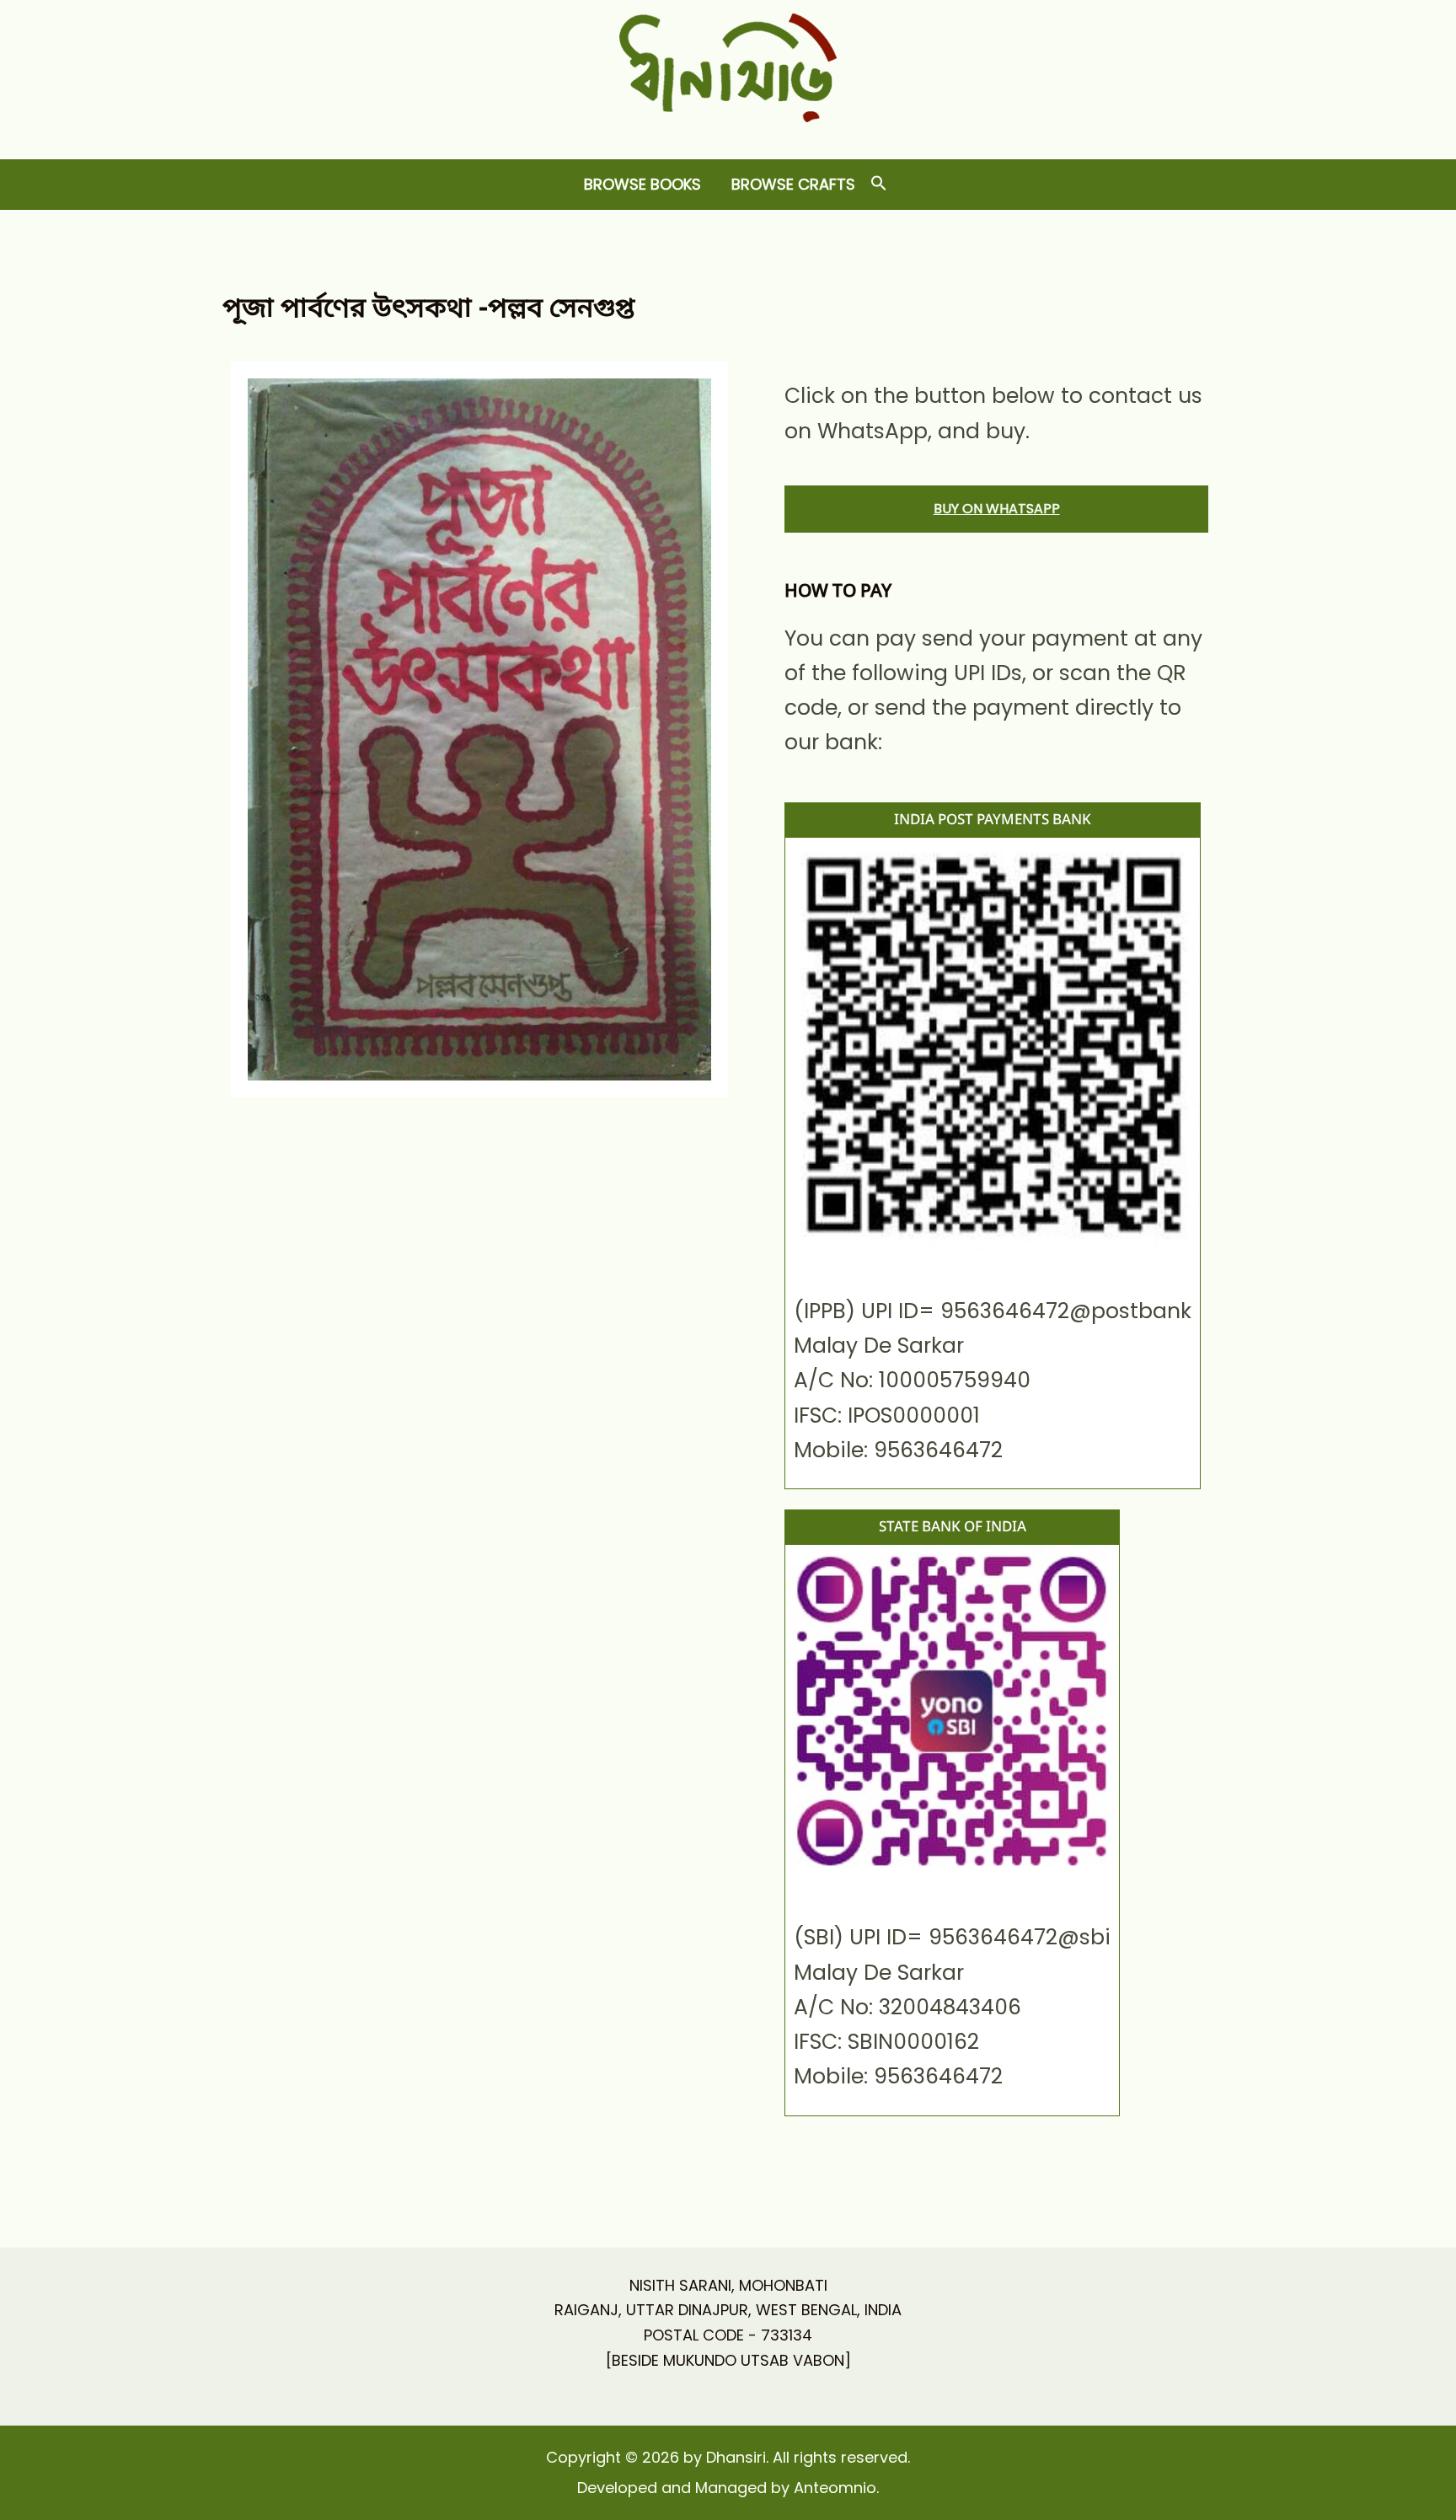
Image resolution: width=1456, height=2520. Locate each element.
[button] (879, 184)
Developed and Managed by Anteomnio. (728, 2488)
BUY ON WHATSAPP (997, 509)
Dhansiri (728, 135)
